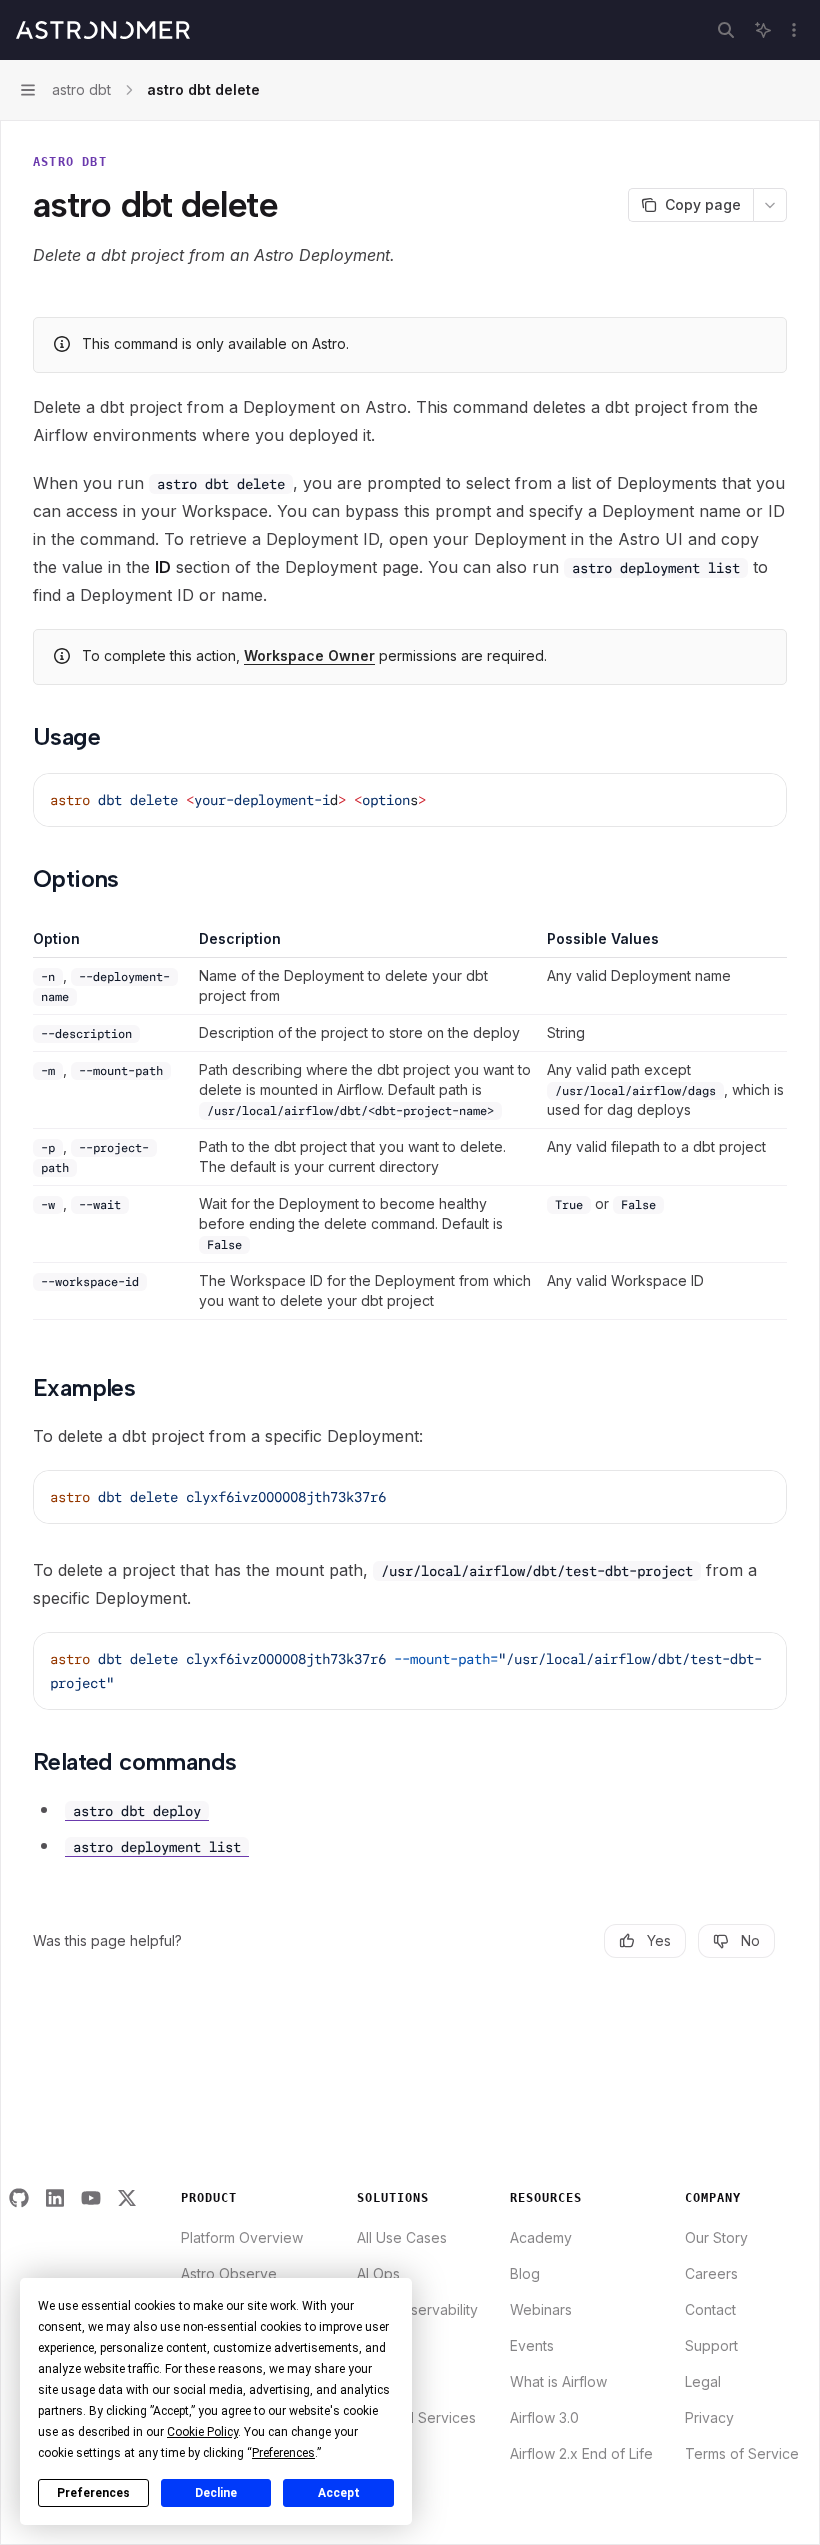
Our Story (716, 2237)
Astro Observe (229, 2273)
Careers (711, 2273)
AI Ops (378, 2273)
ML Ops (382, 2381)
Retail (375, 2453)
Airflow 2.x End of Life (581, 2453)
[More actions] (794, 30)
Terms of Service (742, 2453)
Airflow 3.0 (544, 2417)
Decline (216, 2493)
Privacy (709, 2417)
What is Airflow (558, 2381)
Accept (339, 2493)
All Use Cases (402, 2237)
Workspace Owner (309, 655)
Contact (710, 2309)
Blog (525, 2273)
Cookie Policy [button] (202, 2432)
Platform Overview (242, 2237)
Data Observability (417, 2309)
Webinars (541, 2309)
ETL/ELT (384, 2345)
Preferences (93, 2493)
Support (711, 2345)
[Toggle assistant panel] (763, 30)
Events (532, 2345)
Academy (541, 2237)
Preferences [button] (283, 2453)
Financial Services (416, 2417)
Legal (703, 2381)
